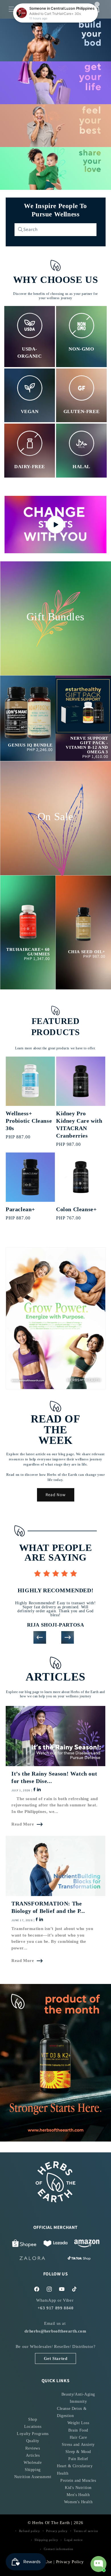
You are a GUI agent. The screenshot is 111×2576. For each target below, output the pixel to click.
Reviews (33, 2448)
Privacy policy (57, 2531)
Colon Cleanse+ (76, 1209)
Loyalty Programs (33, 2434)
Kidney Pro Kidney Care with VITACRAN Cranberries (79, 1124)
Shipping (33, 2470)
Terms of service (86, 2531)
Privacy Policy (70, 2562)
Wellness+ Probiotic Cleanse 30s (29, 1121)
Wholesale (33, 2463)
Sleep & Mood (78, 2452)
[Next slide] (68, 1638)
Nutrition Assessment (33, 2477)
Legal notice (73, 2540)
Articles (33, 2455)
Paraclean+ (20, 1209)
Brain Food (78, 2430)
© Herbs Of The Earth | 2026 (55, 2523)
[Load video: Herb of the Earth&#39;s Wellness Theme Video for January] (55, 525)
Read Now (56, 1495)
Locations (33, 2427)
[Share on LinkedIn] (38, 1790)
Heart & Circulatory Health (75, 2470)
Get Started (56, 2358)
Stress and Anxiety (78, 2445)
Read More (23, 1824)
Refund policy (30, 2531)
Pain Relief (78, 2459)
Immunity (78, 2401)
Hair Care (78, 2437)
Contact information (59, 2549)
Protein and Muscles (78, 2481)
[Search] (20, 230)
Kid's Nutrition (78, 2488)
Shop (33, 2419)
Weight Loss (78, 2423)
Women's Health (78, 2502)
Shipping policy (46, 2540)
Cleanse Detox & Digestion (72, 2412)
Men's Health (78, 2495)
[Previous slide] (40, 1638)
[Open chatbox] (98, 2564)
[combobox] (55, 230)
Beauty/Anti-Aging (78, 2394)
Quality (33, 2441)
